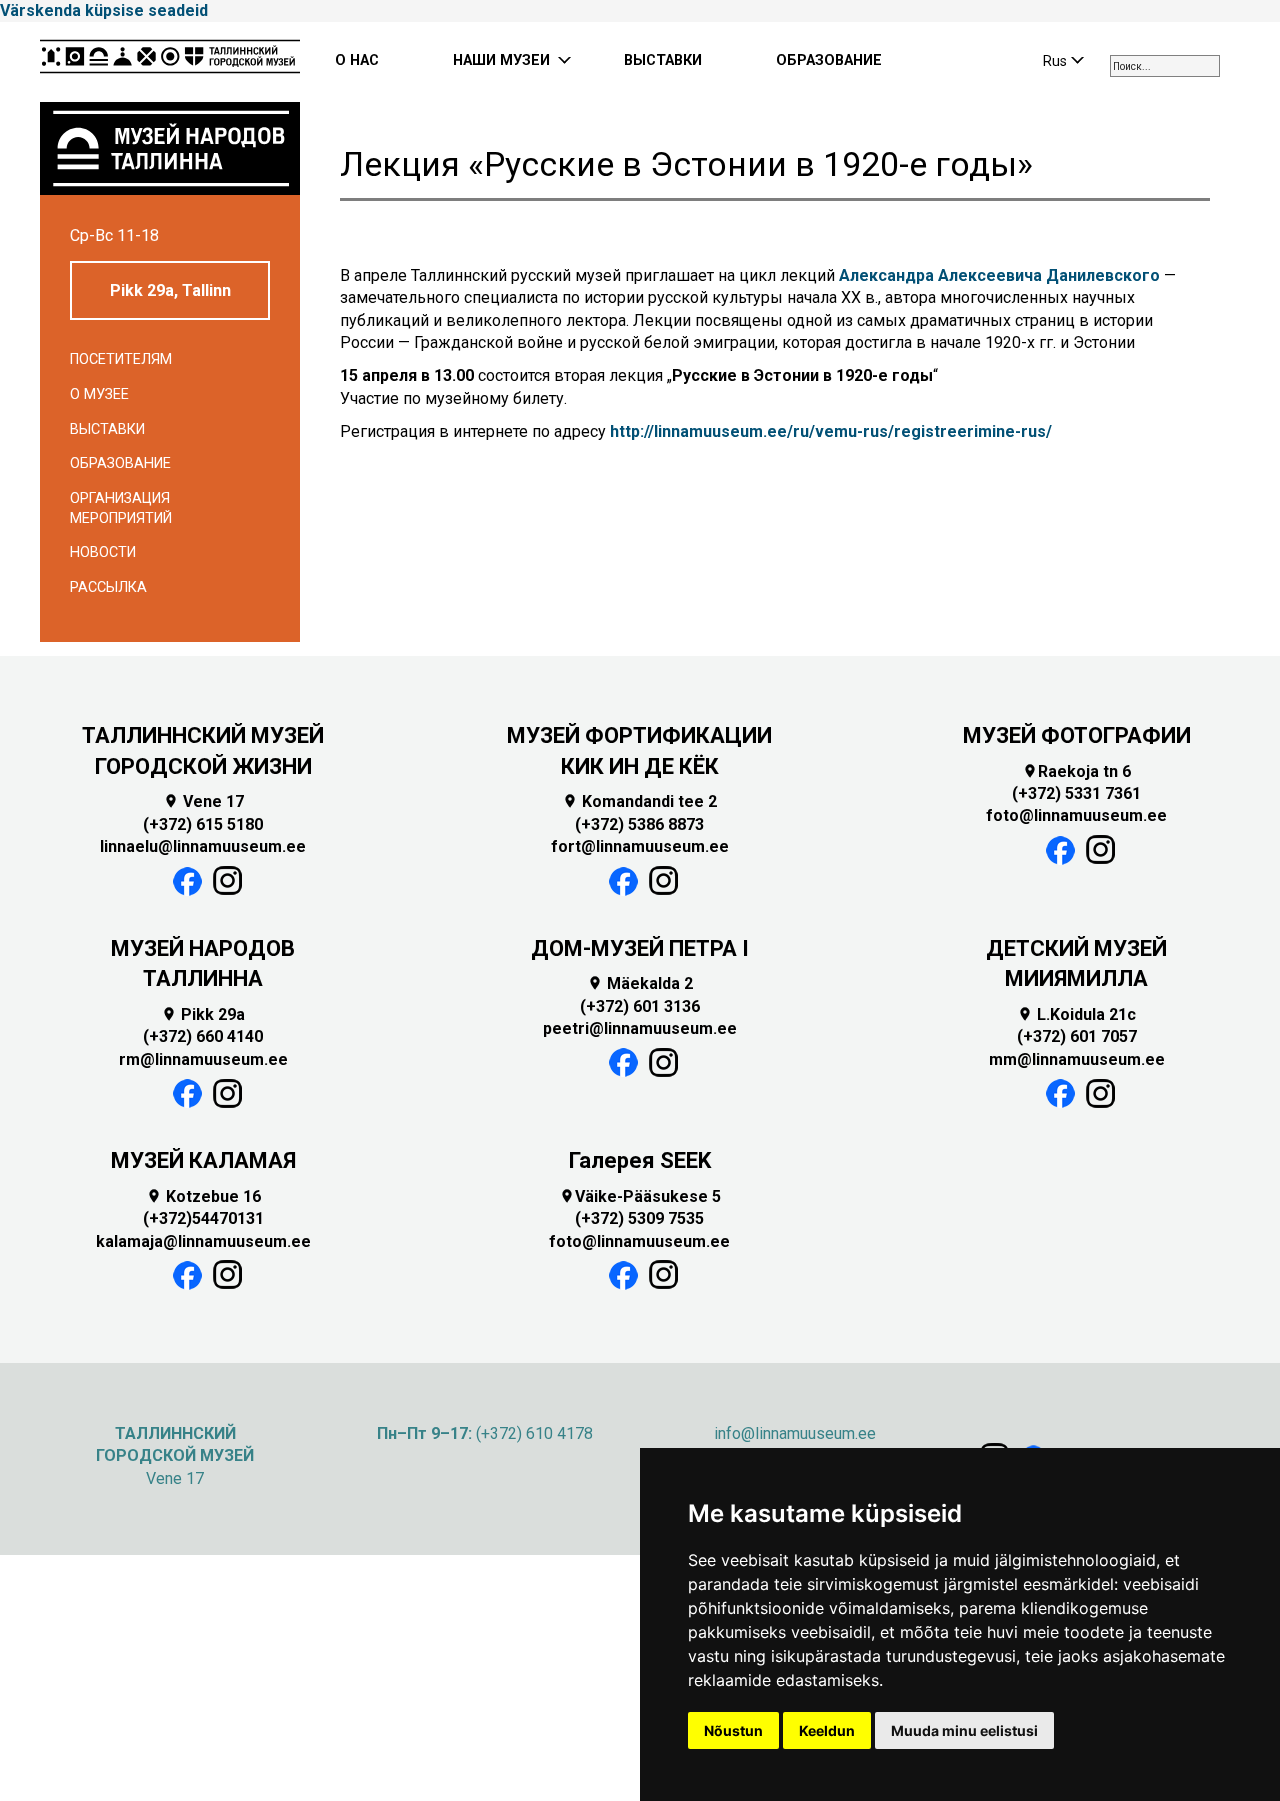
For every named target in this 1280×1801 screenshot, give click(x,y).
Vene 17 (203, 801)
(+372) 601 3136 (640, 1006)
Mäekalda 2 (640, 983)
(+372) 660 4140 (203, 1036)
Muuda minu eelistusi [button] (964, 1730)
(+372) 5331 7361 (1076, 793)
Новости (103, 552)
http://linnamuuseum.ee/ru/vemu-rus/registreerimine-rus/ (831, 431)
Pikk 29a (203, 1014)
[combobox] (1165, 66)
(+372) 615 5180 (203, 824)
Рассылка (108, 587)
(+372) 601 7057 (1077, 1036)
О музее (99, 394)
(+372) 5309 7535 (639, 1218)
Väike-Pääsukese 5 (640, 1196)
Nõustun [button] (733, 1730)
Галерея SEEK (640, 1160)
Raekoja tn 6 (1076, 771)
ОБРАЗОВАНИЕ (829, 60)
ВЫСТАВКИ (663, 60)
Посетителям (121, 359)
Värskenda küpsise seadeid (104, 10)
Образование (120, 463)
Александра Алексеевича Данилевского (999, 275)
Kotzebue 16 (203, 1196)
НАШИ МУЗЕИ (501, 60)
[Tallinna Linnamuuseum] (170, 62)
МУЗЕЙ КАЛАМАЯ (203, 1160)
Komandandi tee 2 (639, 801)
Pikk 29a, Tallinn (170, 290)
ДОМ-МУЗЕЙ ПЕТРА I (640, 948)
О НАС (357, 60)
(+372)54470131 (203, 1218)
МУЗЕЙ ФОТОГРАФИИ (1077, 735)
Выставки (107, 429)
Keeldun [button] (827, 1730)
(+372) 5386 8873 (639, 824)
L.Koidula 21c (1076, 1014)
